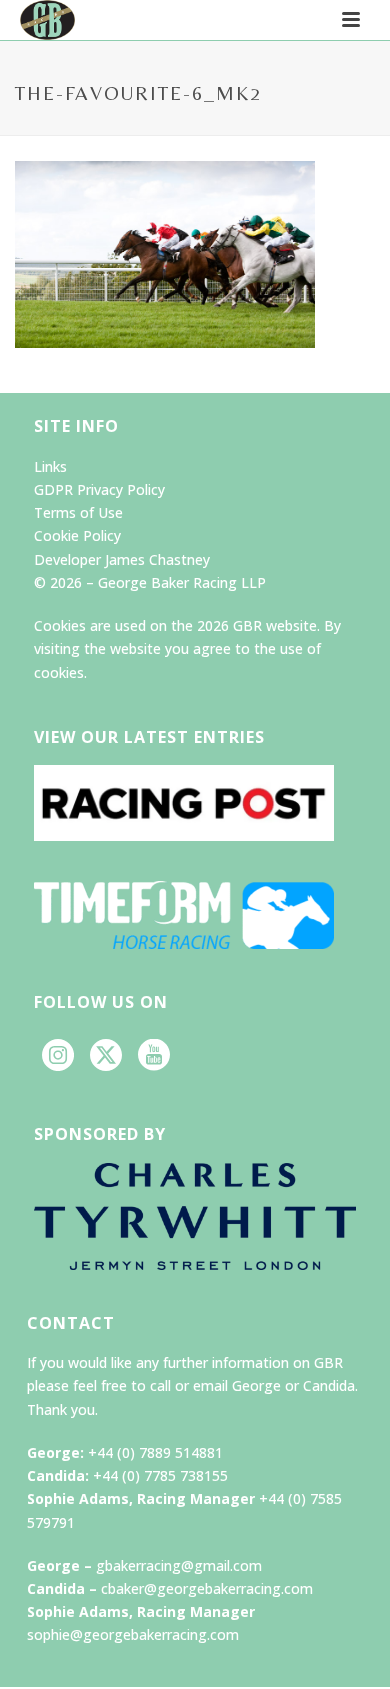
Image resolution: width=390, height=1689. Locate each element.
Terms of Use (78, 512)
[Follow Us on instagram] (58, 1056)
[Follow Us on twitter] (106, 1056)
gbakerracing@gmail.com (179, 1565)
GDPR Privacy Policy (99, 489)
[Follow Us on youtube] (154, 1056)
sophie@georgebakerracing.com (133, 1634)
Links (50, 466)
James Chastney (157, 559)
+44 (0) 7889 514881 (155, 1452)
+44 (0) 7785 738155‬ (160, 1475)
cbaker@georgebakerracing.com (207, 1588)
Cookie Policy (77, 535)
